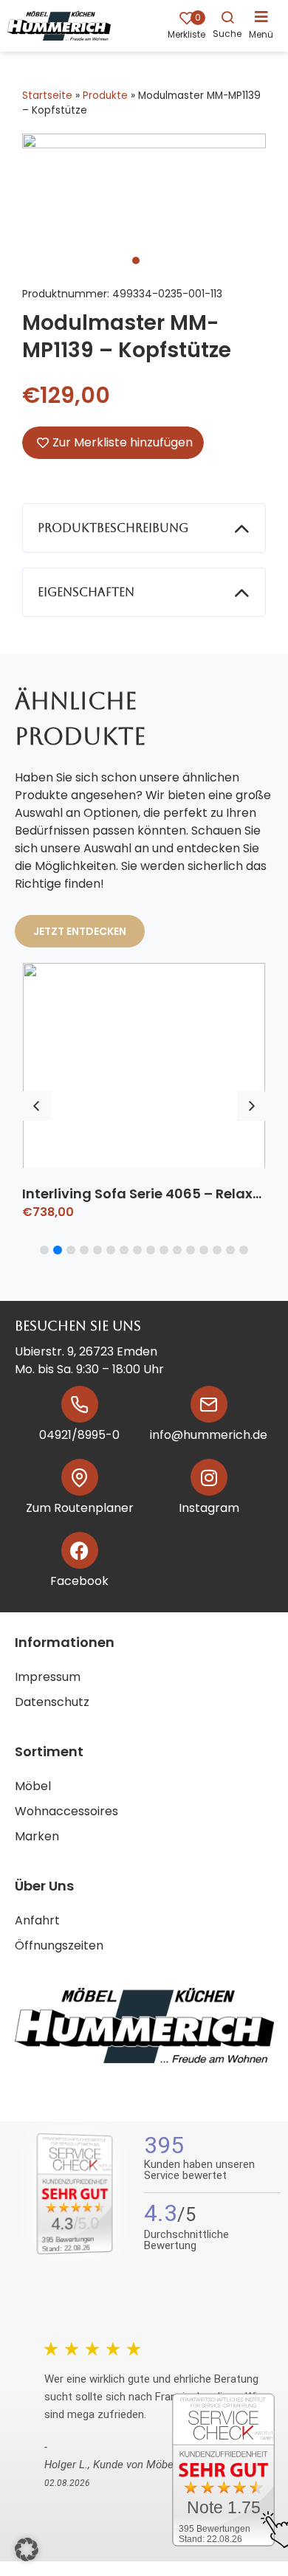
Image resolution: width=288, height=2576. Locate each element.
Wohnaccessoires (66, 1811)
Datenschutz (52, 1702)
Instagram (209, 1508)
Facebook (79, 1581)
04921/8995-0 (79, 1435)
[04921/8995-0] (80, 1404)
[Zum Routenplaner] (80, 1477)
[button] (265, 24)
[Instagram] (209, 1477)
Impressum (48, 1677)
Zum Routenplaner (80, 1508)
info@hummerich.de (209, 1435)
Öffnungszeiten (59, 1945)
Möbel (33, 1786)
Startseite (47, 96)
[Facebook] (80, 1550)
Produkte (105, 96)
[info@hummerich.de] (209, 1404)
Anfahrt (37, 1920)
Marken (37, 1836)
